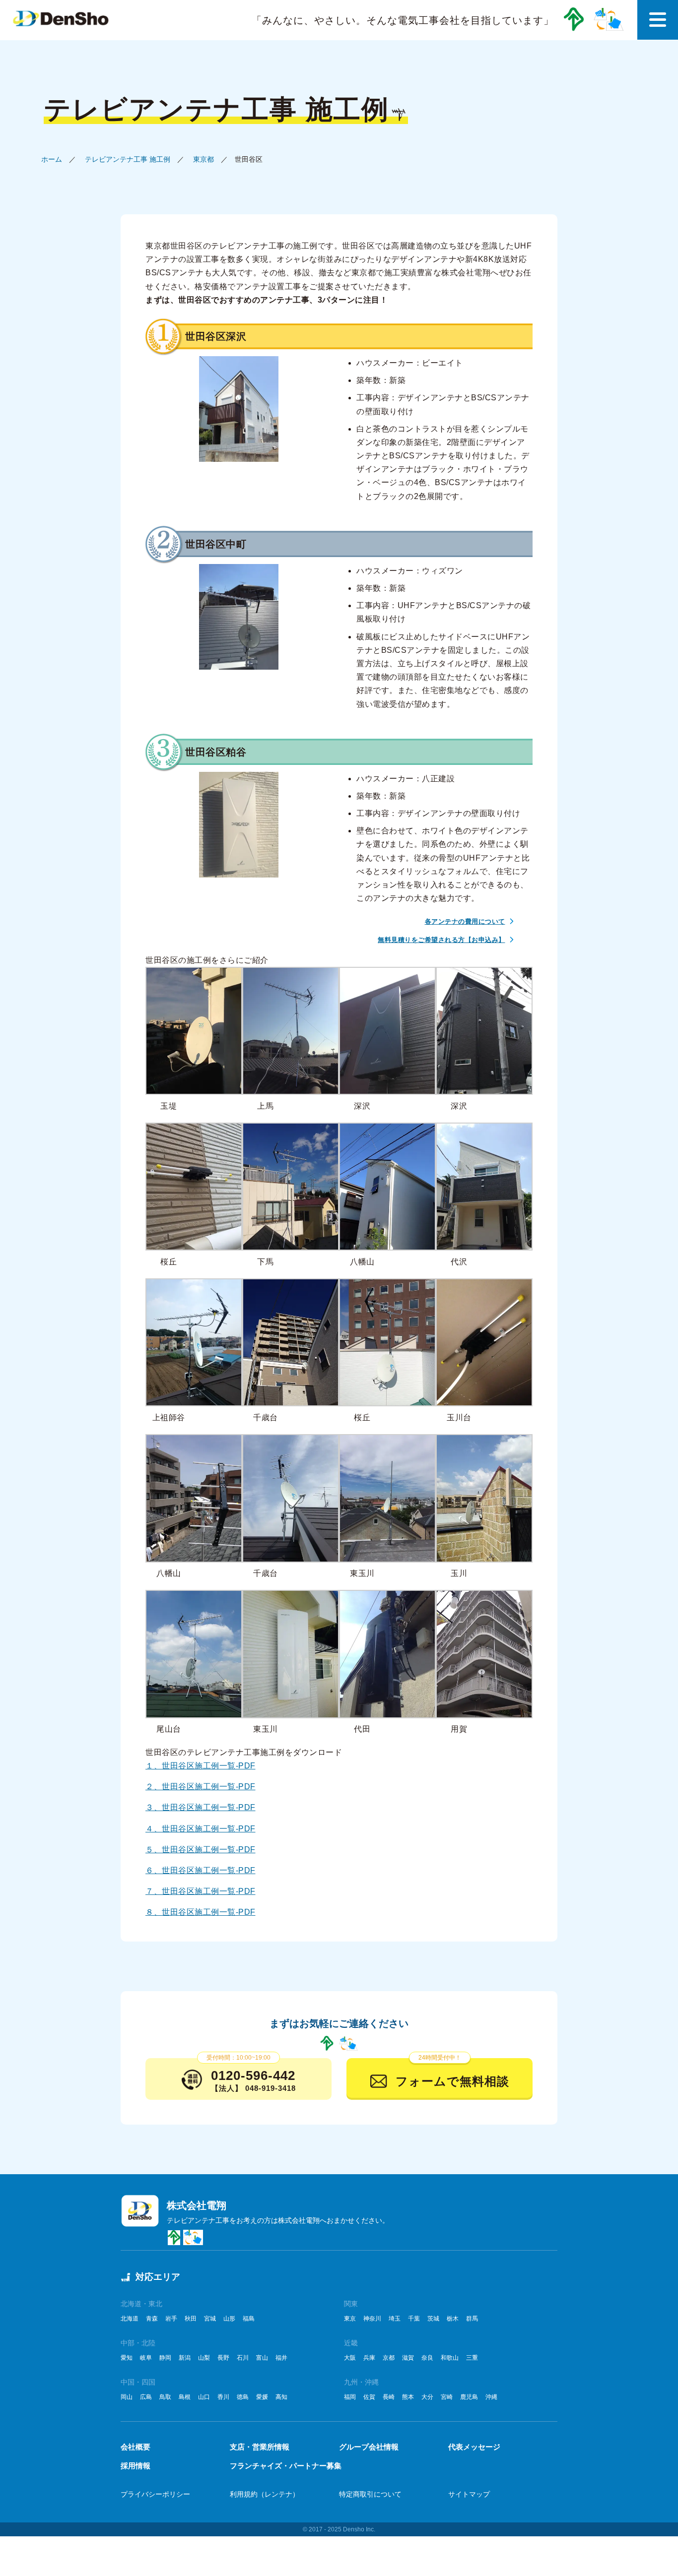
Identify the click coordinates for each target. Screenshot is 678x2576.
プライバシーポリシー (155, 2494)
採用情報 (136, 2466)
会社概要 (136, 2447)
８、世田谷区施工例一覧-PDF (201, 1912)
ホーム (52, 159)
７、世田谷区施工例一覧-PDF (201, 1891)
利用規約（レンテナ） (265, 2494)
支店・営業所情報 (260, 2447)
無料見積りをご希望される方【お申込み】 (441, 940)
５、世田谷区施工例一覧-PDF (201, 1850)
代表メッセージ (474, 2447)
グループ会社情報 (369, 2447)
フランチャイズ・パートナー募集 (286, 2466)
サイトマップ (469, 2494)
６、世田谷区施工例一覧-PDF (201, 1870)
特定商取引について (370, 2494)
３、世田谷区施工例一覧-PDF (201, 1807)
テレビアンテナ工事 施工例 (128, 159)
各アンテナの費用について (465, 921)
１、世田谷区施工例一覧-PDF (201, 1766)
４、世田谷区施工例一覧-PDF (201, 1829)
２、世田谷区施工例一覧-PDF (201, 1787)
